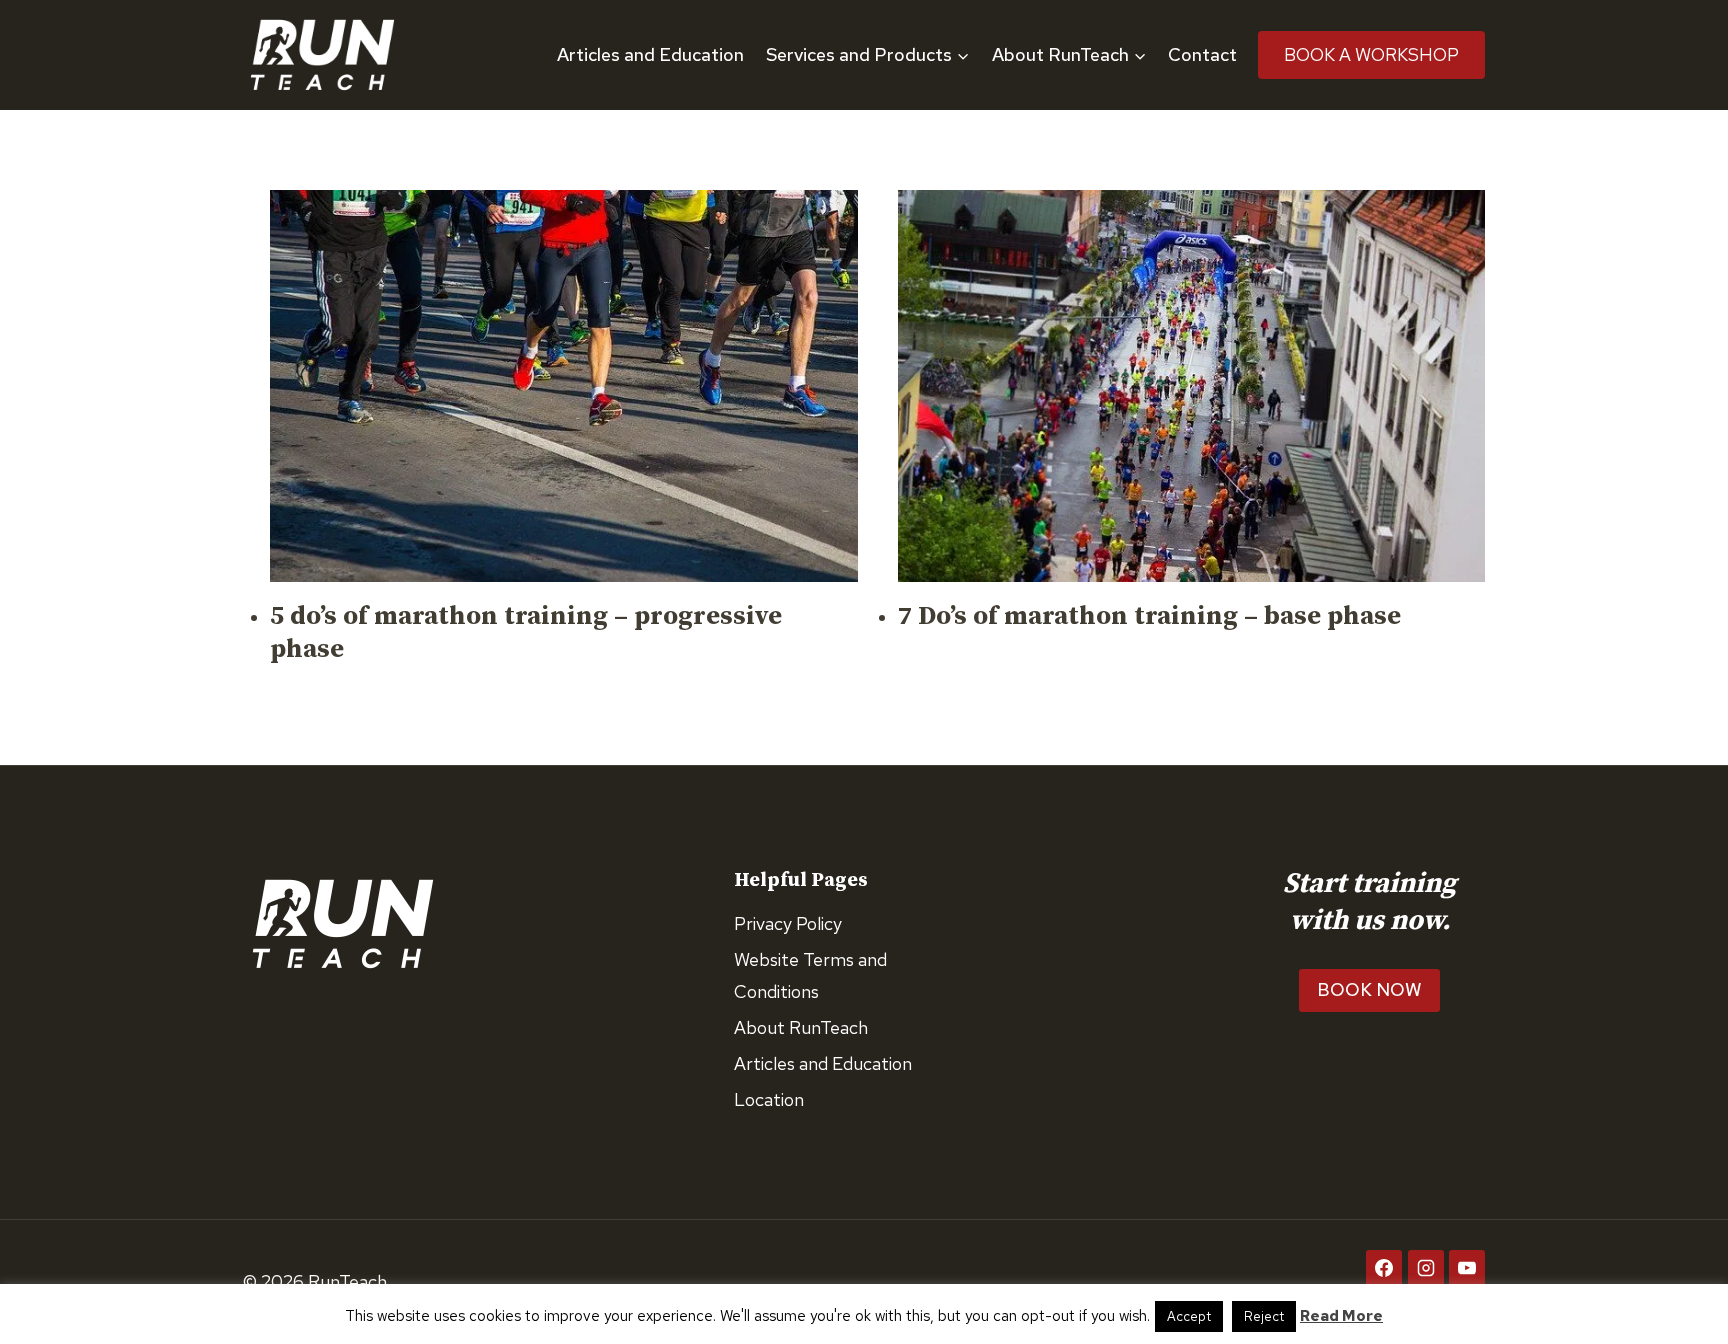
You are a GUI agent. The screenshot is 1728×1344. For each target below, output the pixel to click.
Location (769, 1099)
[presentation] (564, 386)
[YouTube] (1467, 1268)
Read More (1341, 1316)
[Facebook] (1384, 1268)
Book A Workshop (1371, 54)
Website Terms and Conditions (810, 975)
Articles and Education (650, 54)
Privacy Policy (788, 923)
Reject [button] (1264, 1316)
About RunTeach (801, 1027)
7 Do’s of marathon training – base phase (1149, 616)
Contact (1202, 54)
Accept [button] (1189, 1316)
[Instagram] (1426, 1268)
